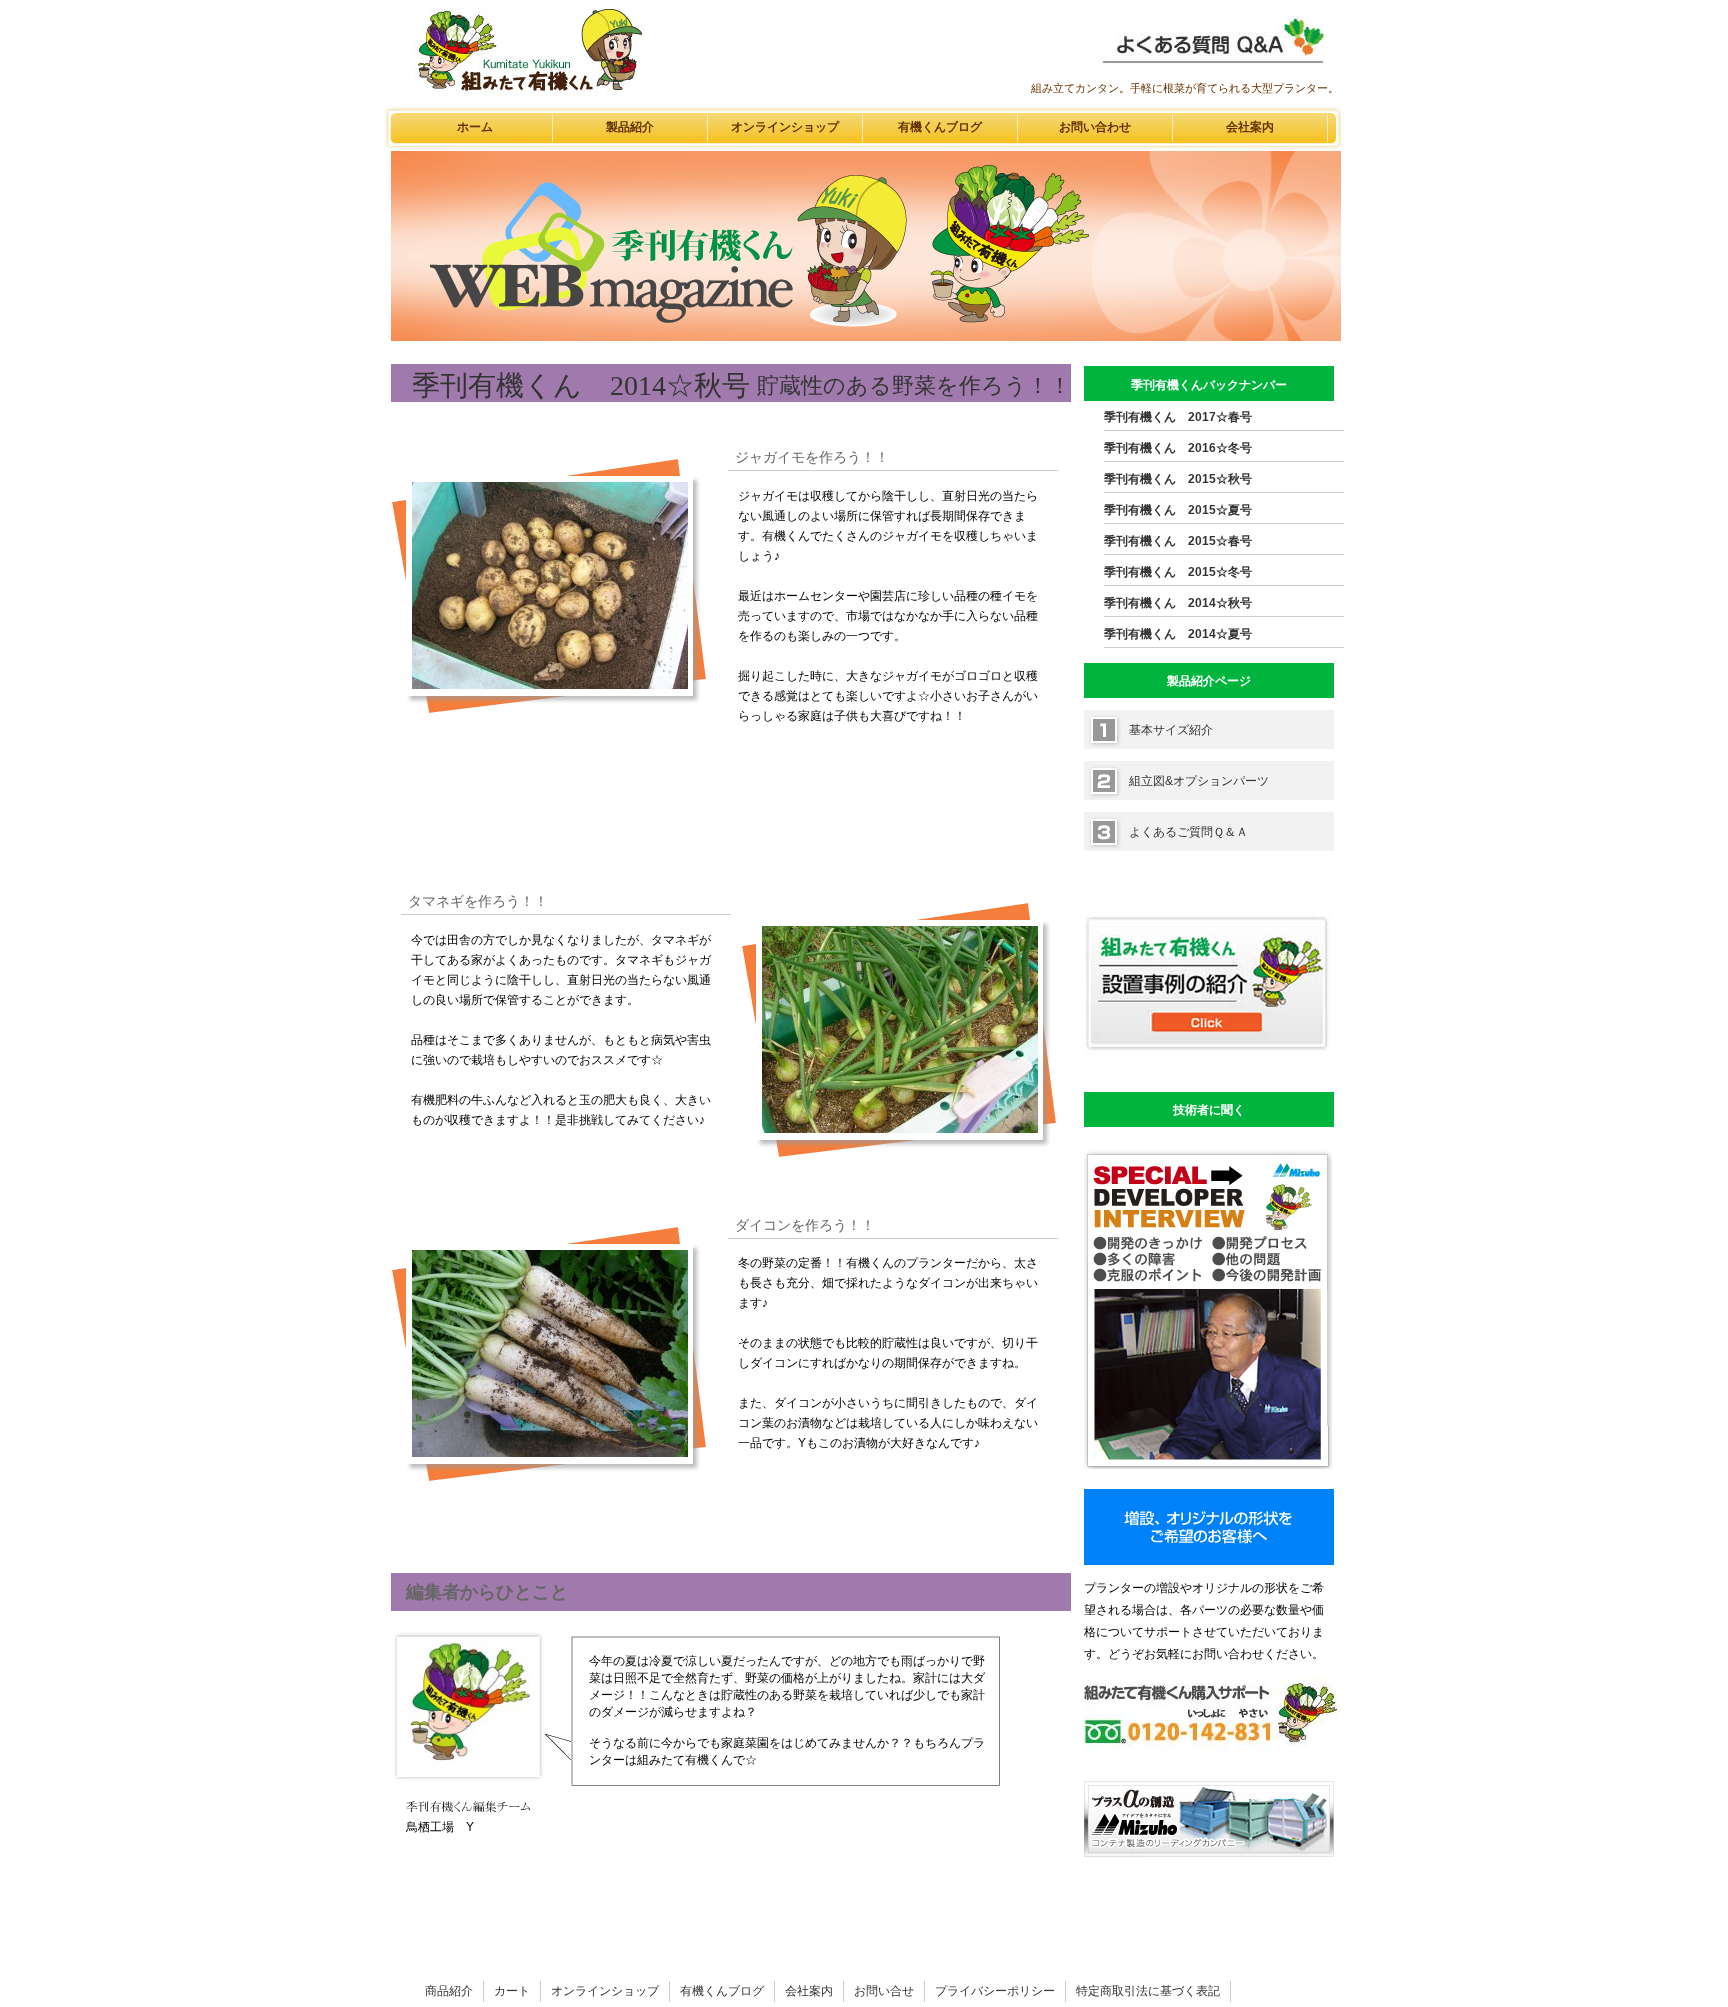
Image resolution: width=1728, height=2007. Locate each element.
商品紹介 (449, 1991)
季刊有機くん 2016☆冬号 (1178, 448)
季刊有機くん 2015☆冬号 (1178, 572)
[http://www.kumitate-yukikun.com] (1211, 69)
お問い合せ (884, 1991)
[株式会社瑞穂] (1209, 1853)
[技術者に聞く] (1208, 1465)
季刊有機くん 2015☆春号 (1178, 541)
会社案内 (1250, 127)
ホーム (475, 127)
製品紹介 (630, 127)
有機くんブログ (940, 127)
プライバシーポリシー (995, 1991)
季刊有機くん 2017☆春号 (1178, 417)
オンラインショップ (785, 127)
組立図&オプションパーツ (1199, 781)
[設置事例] (1207, 1068)
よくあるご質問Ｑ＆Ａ (1188, 832)
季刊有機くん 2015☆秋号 (1178, 479)
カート (512, 1991)
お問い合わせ (1095, 127)
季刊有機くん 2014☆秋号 (1178, 603)
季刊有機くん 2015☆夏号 (1178, 510)
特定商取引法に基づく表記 (1148, 1991)
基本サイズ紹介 (1171, 730)
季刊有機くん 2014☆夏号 (1178, 634)
